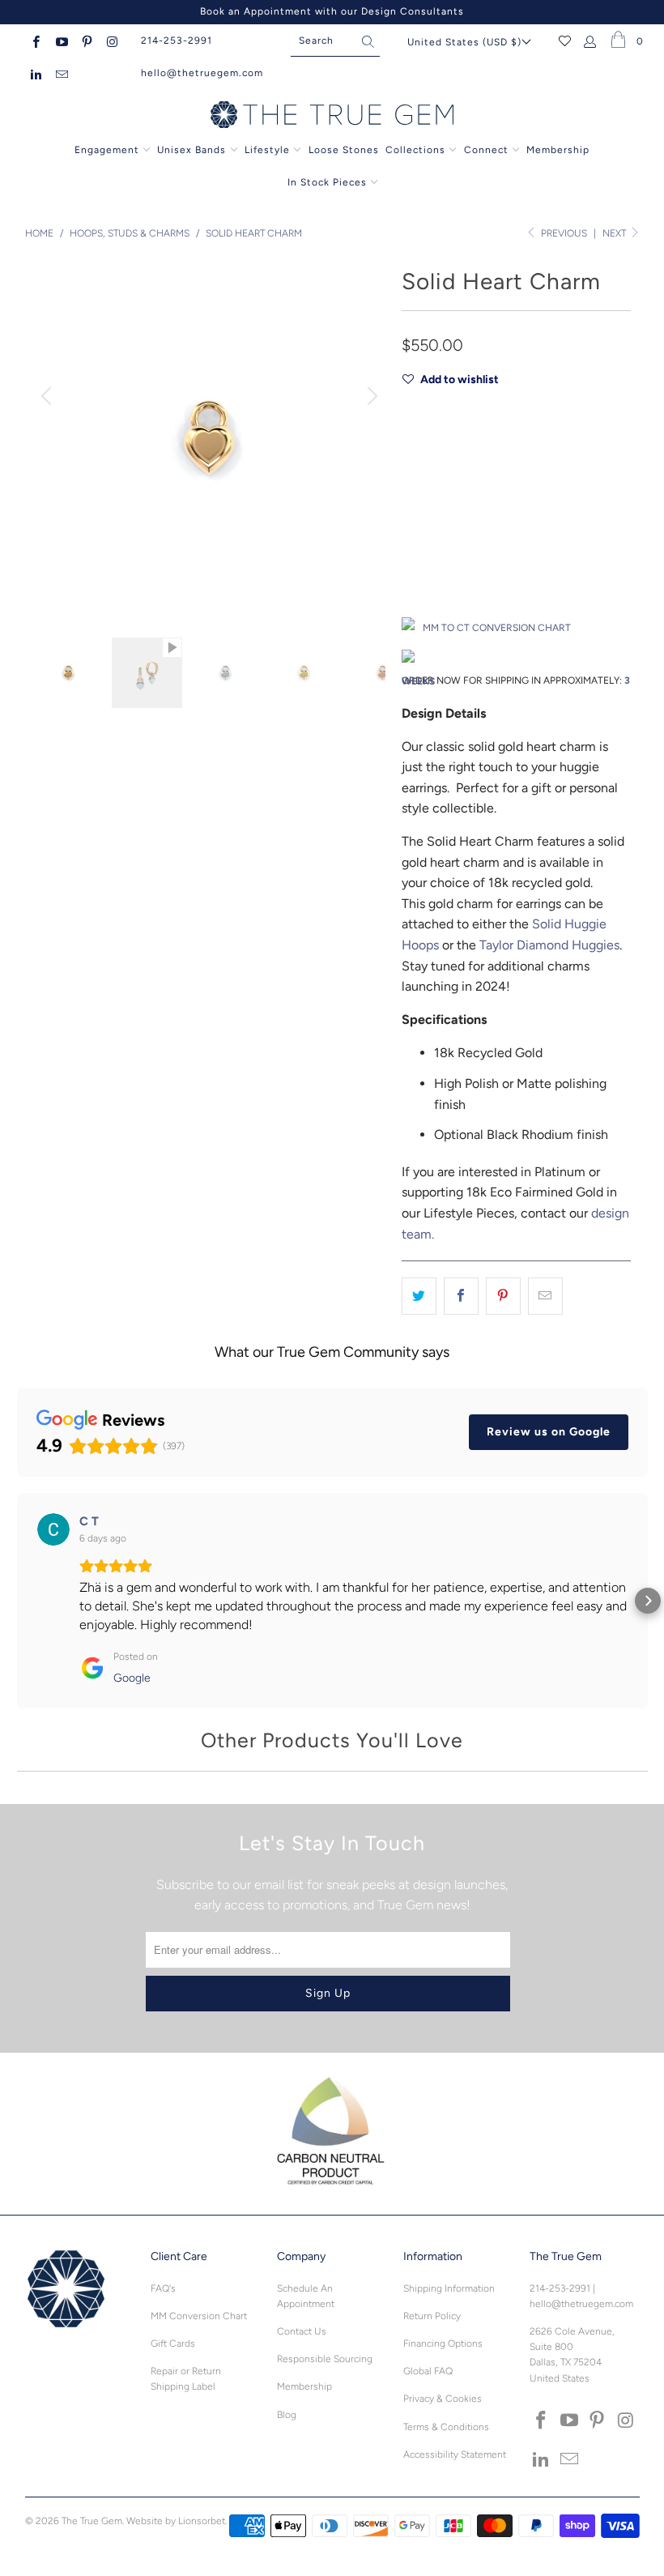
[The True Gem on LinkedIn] (35, 73)
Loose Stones (344, 150)
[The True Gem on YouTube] (60, 41)
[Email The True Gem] (60, 73)
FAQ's (163, 2288)
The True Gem (92, 2521)
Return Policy (432, 2316)
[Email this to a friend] (545, 1296)
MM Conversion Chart (199, 2316)
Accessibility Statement (455, 2454)
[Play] (209, 437)
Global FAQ (428, 2371)
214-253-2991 (177, 41)
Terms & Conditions (446, 2427)
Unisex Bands (192, 150)
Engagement (107, 150)
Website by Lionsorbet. (177, 2521)
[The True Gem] (332, 116)
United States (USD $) (464, 42)
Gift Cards (173, 2344)
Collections (417, 150)
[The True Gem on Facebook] (35, 41)
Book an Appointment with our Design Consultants (332, 11)
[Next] (370, 397)
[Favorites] (565, 41)
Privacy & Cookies (443, 2399)
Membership (558, 150)
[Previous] (49, 397)
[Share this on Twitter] (419, 1296)
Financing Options (443, 2344)
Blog (287, 2415)
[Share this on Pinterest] (503, 1296)
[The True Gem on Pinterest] (86, 41)
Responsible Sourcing (325, 2359)
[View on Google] (53, 1529)
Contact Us (302, 2331)
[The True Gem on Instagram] (111, 41)
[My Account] (591, 41)
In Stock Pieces (329, 182)
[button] (17, 1601)
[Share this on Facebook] (461, 1296)
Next (615, 233)
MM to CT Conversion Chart (497, 628)
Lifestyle (267, 150)
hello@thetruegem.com (202, 73)
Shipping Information (449, 2288)
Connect (486, 150)
